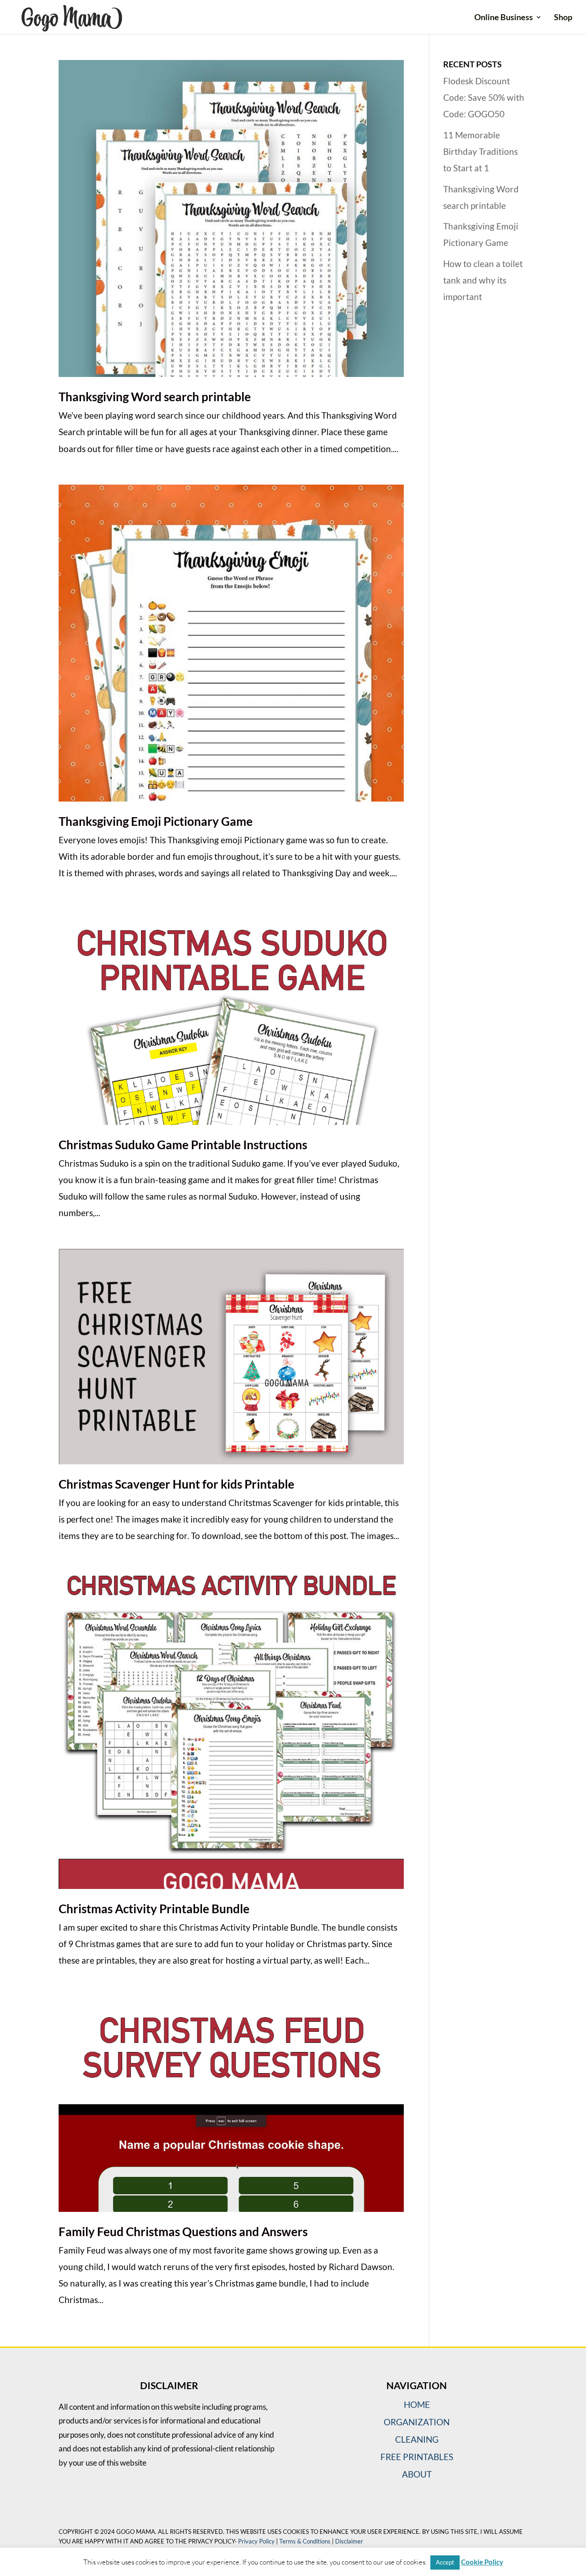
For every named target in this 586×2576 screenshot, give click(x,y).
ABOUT (417, 2474)
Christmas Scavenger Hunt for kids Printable (176, 1484)
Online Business (504, 18)
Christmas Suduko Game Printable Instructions (183, 1145)
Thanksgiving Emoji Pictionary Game (156, 821)
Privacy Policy (256, 2541)
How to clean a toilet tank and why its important (483, 280)
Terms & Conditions (305, 2541)
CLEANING (417, 2439)
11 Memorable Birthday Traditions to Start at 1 (480, 151)
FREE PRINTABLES (417, 2457)
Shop (563, 18)
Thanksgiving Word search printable (155, 397)
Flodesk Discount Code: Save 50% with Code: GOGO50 (484, 97)
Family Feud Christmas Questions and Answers (183, 2232)
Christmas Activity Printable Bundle (154, 1909)
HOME (417, 2404)
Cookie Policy (482, 2562)
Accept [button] (445, 2562)
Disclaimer (349, 2541)
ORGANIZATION (417, 2422)
